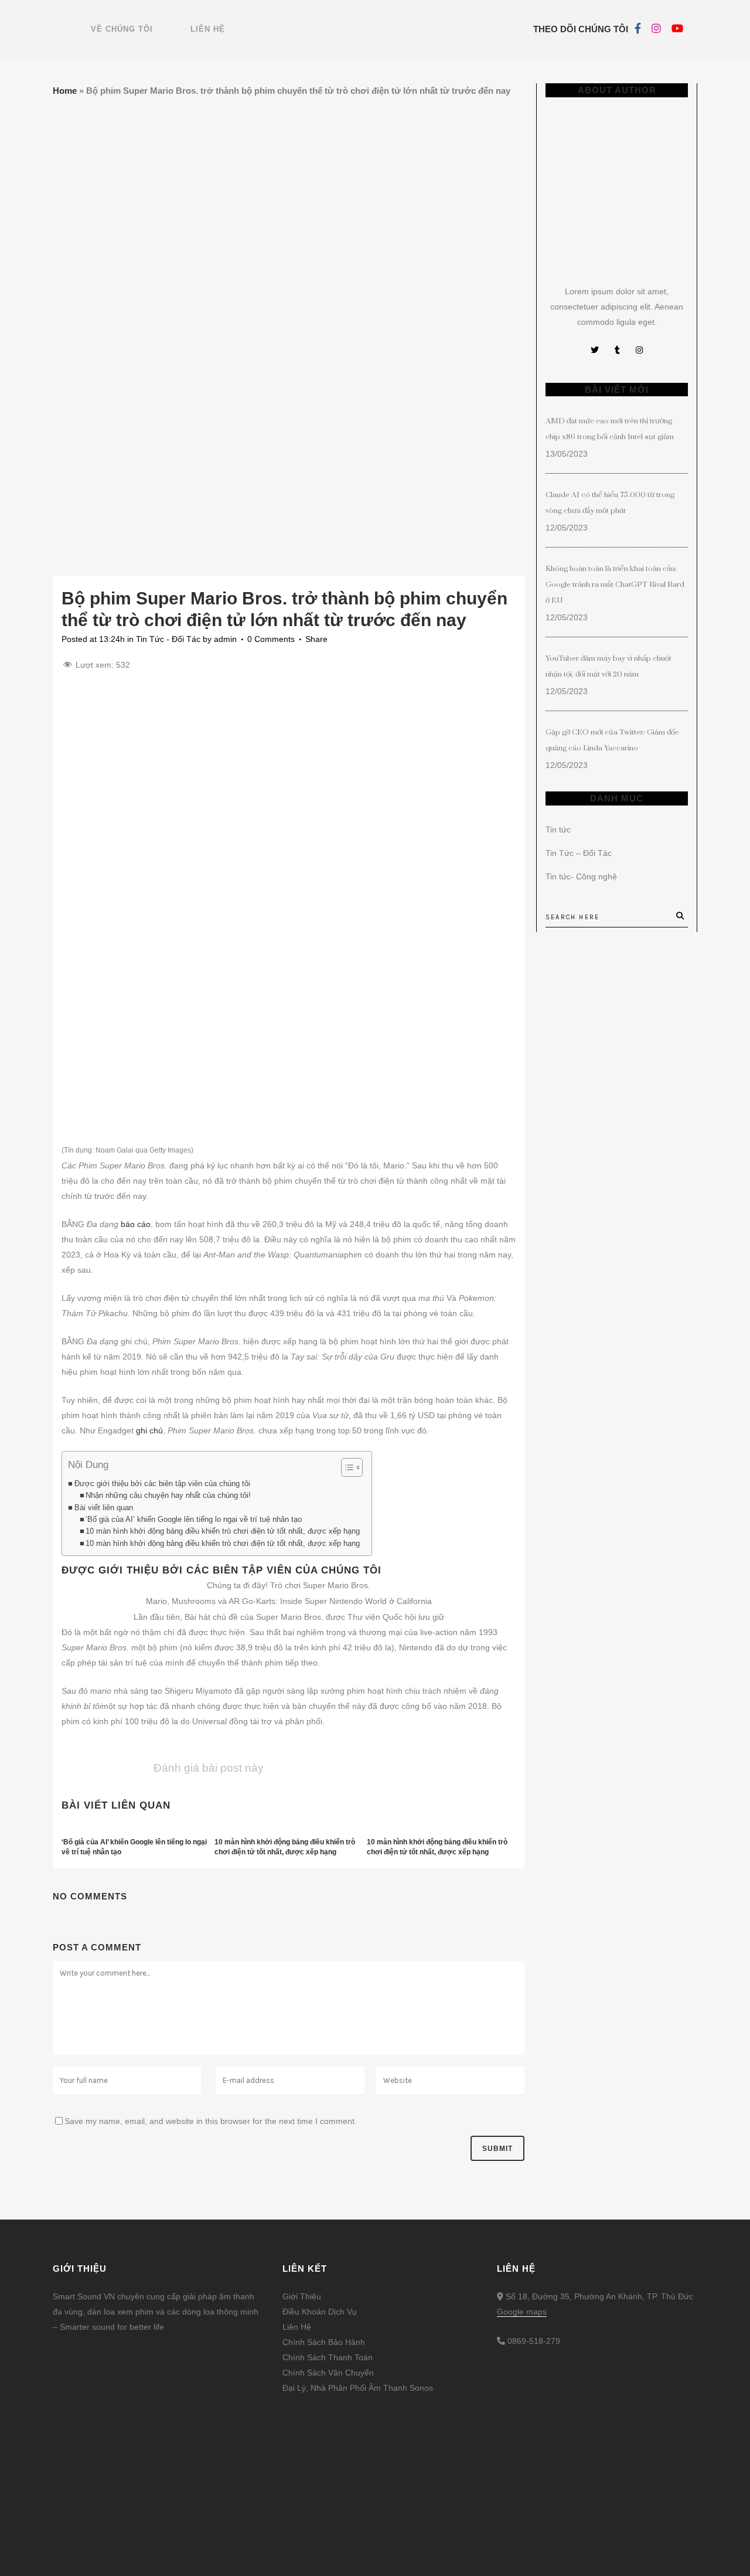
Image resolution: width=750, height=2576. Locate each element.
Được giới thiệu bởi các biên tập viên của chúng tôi (162, 1484)
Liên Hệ (297, 2327)
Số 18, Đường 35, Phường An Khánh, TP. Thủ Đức (598, 2296)
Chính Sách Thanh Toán (328, 2357)
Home (65, 91)
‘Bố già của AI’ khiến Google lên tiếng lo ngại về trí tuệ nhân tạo (194, 1520)
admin (225, 639)
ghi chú (149, 1430)
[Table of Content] (352, 1467)
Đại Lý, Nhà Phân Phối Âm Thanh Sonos (358, 2388)
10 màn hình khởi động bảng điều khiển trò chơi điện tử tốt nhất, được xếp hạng (223, 1531)
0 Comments (271, 639)
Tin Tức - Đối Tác (168, 639)
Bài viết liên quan (104, 1508)
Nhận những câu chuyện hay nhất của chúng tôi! (168, 1496)
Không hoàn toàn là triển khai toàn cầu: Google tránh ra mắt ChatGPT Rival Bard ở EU (615, 584)
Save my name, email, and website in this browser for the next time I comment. (211, 2121)
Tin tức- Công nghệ (581, 876)
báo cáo (136, 1224)
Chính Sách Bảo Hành (324, 2342)
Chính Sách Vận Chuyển (328, 2373)
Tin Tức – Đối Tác (579, 853)
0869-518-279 (534, 2341)
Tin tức (558, 830)
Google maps (522, 2312)
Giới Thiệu (302, 2296)
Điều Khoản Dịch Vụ (320, 2312)
